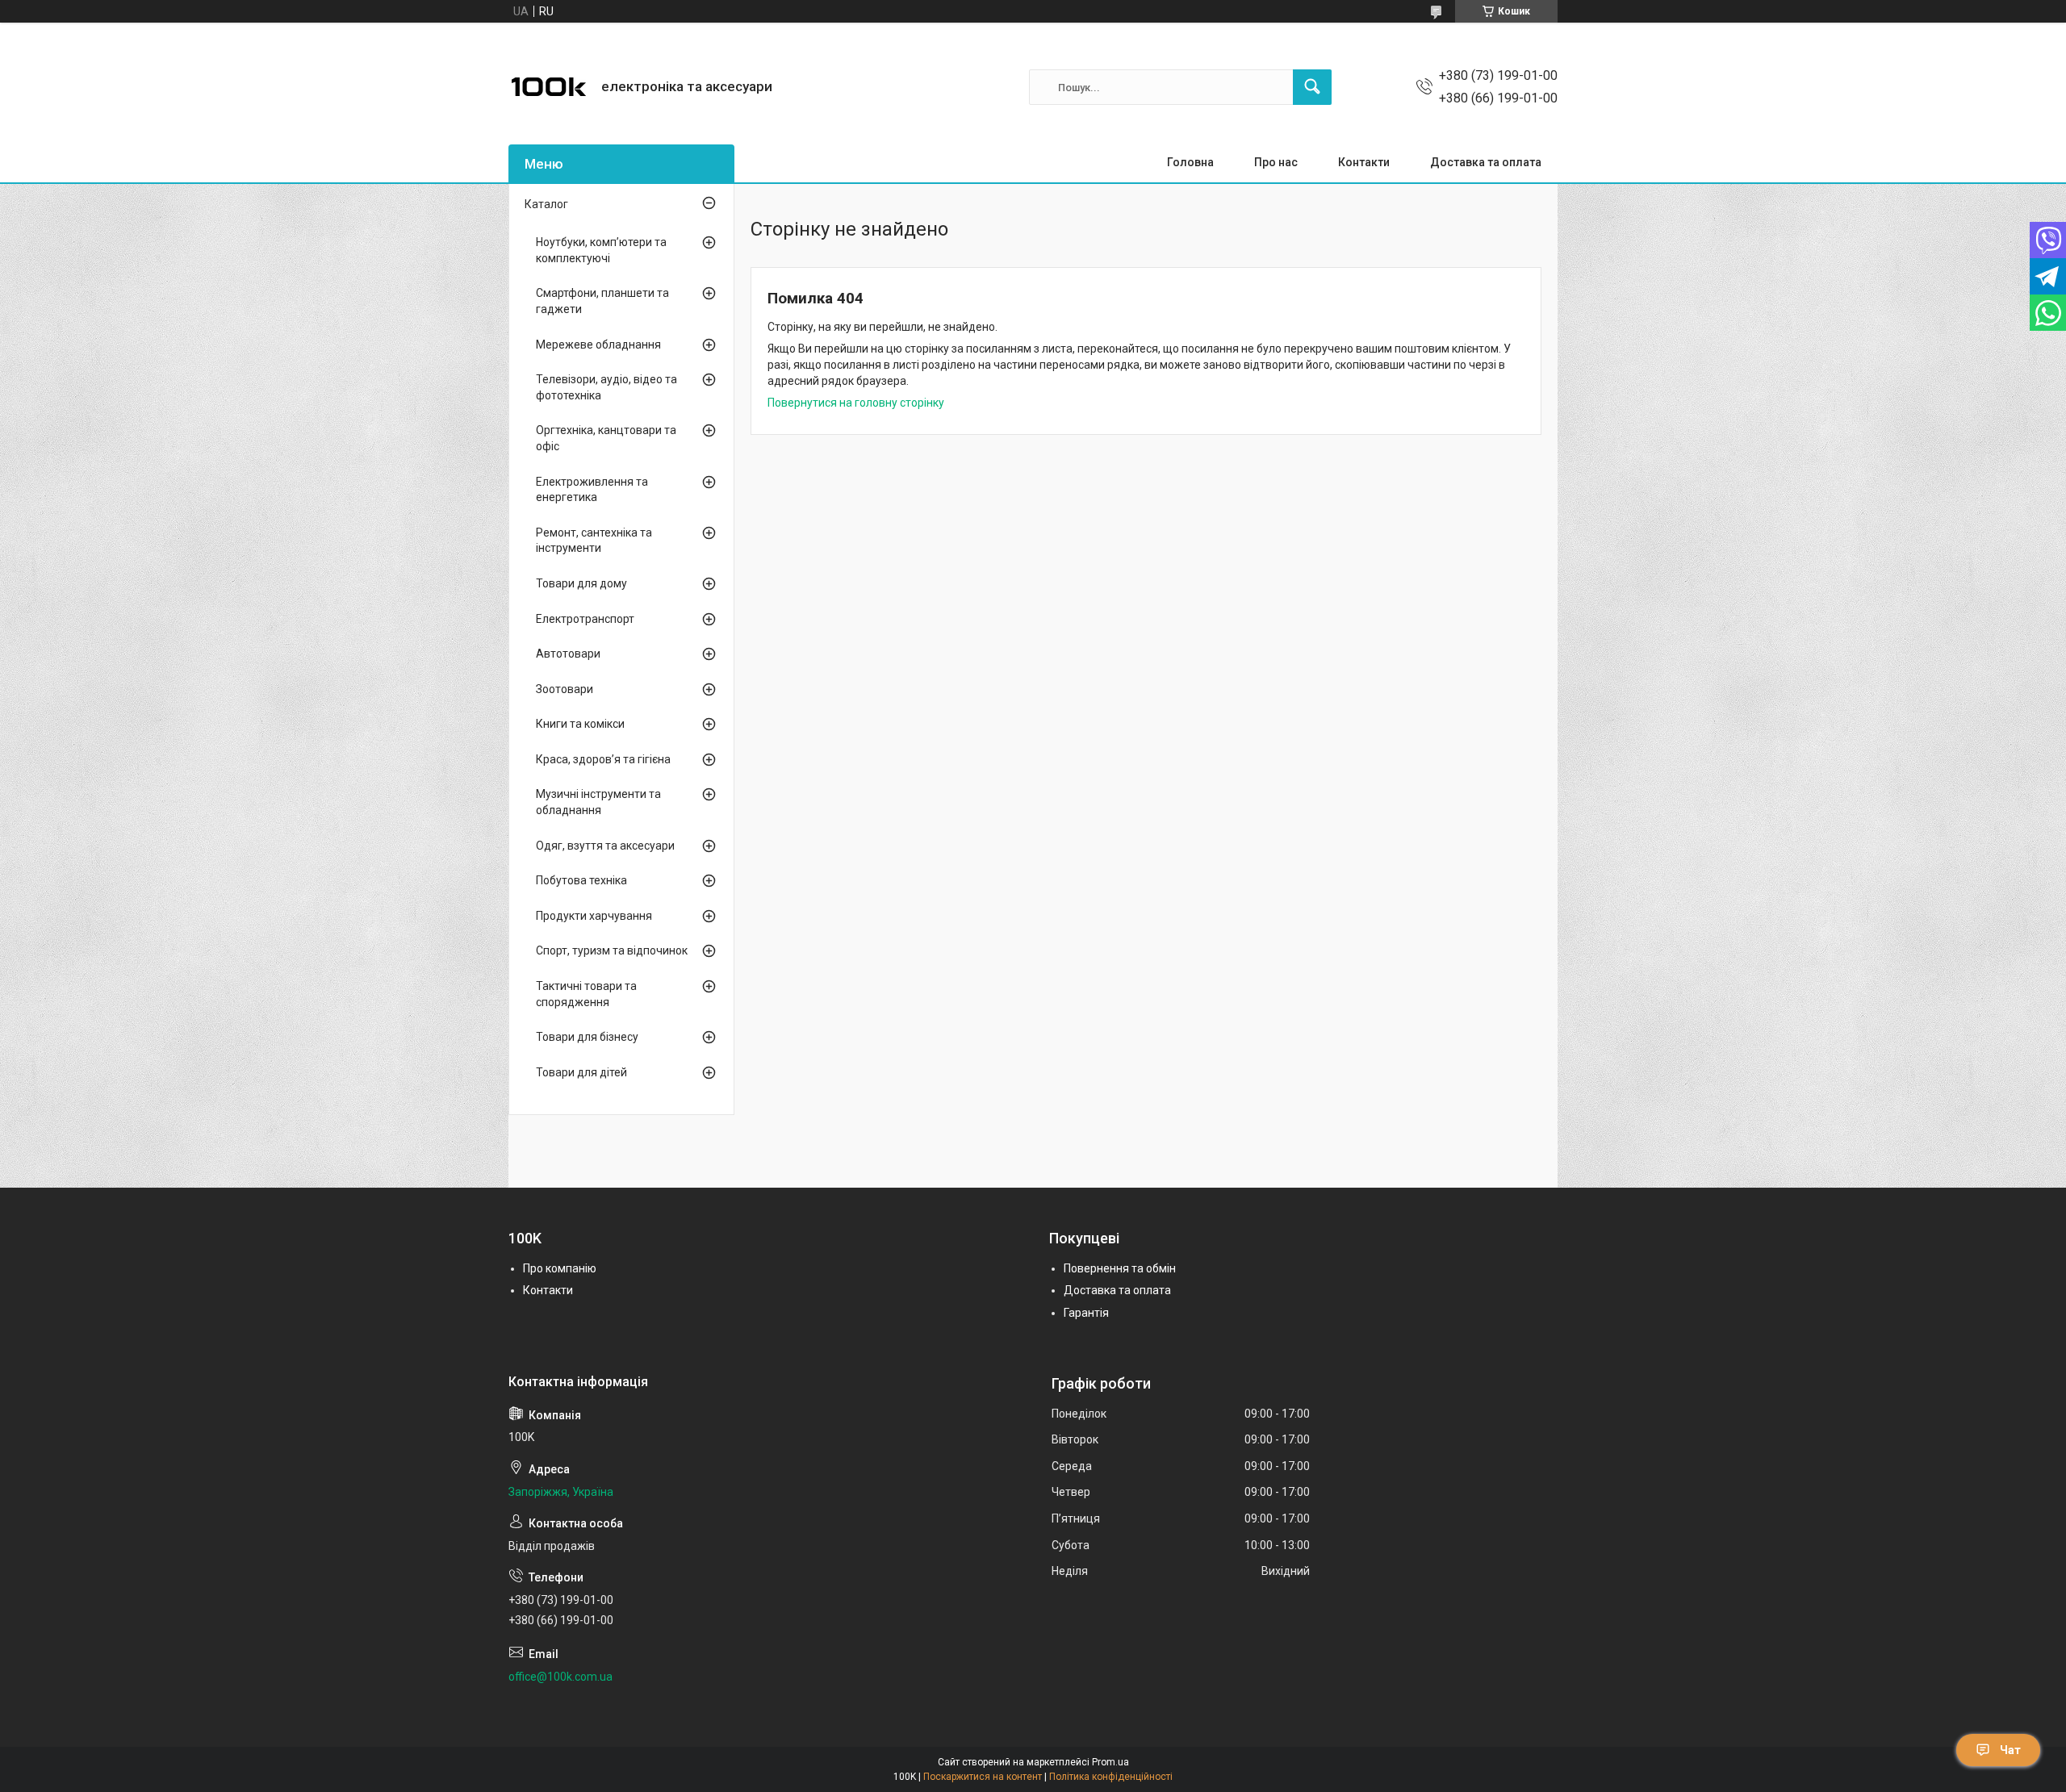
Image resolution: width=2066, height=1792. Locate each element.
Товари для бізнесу (587, 1037)
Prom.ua (1110, 1762)
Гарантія (1086, 1313)
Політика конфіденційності (1111, 1777)
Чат (2010, 1750)
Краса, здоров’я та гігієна (603, 759)
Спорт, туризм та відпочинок (612, 950)
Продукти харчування (594, 916)
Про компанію (560, 1268)
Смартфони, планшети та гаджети (602, 301)
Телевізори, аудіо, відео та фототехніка (606, 387)
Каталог (546, 204)
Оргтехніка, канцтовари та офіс (606, 438)
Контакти (1364, 162)
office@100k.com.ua (560, 1677)
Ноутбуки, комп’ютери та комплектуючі (601, 250)
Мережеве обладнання (598, 345)
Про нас (1276, 162)
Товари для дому (581, 583)
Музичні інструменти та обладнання (598, 802)
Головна (1190, 162)
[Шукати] (1312, 87)
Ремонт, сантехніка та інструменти (594, 541)
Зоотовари (565, 689)
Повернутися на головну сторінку (856, 403)
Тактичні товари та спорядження (586, 994)
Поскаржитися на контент (983, 1777)
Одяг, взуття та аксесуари (605, 846)
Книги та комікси (580, 724)
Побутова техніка (581, 880)
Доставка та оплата (1486, 162)
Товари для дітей (581, 1072)
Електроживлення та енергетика (592, 490)
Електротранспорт (585, 619)
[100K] (549, 87)
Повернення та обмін (1120, 1268)
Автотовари (568, 654)
